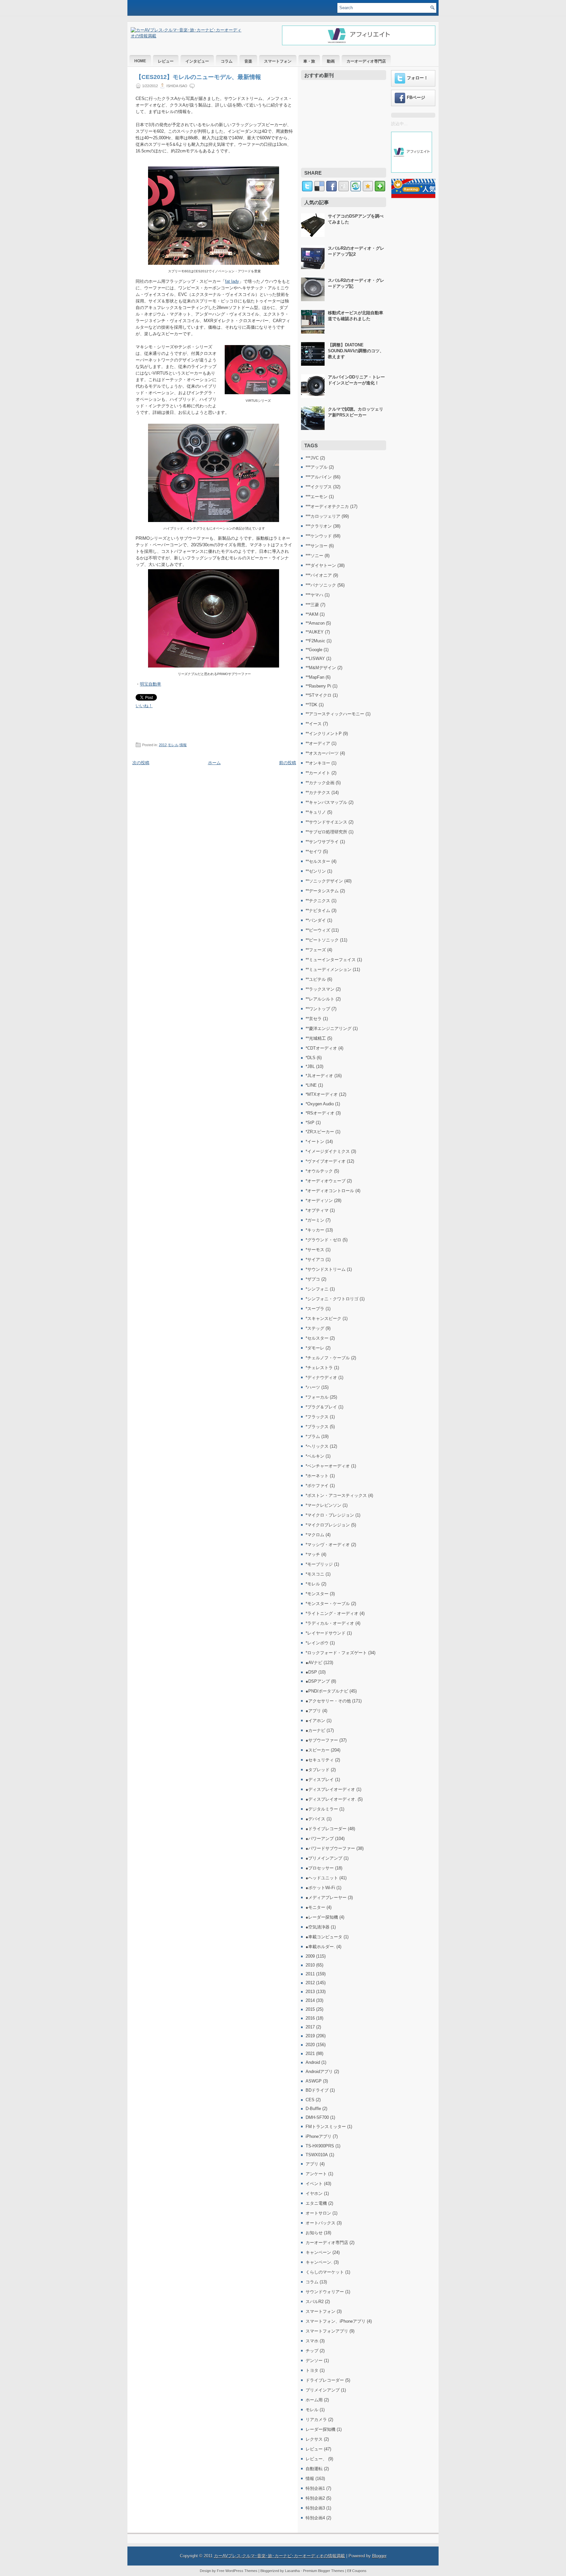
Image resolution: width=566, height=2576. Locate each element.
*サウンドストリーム (326, 1269)
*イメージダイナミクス (328, 1151)
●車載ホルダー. (320, 1947)
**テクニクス (318, 901)
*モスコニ (315, 1574)
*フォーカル (317, 1397)
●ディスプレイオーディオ (330, 1789)
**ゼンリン (316, 871)
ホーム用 (314, 2400)
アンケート (316, 2174)
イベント (314, 2184)
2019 (310, 2036)
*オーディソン (319, 1201)
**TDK (311, 705)
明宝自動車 (151, 684)
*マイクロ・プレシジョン (330, 1515)
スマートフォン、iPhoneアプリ (336, 2321)
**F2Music (315, 641)
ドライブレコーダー (325, 2380)
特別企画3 (315, 2508)
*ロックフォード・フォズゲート (336, 1653)
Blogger (379, 2556)
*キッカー (315, 1230)
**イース (314, 724)
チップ (312, 2351)
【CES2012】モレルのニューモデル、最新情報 (198, 77)
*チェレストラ (319, 1368)
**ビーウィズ (318, 930)
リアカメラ (316, 2420)
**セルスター (318, 861)
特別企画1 (315, 2488)
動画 (331, 61)
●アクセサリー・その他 (328, 1701)
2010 (310, 1965)
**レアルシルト (320, 999)
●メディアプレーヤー (326, 1898)
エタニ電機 (316, 2203)
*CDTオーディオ (321, 1048)
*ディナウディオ (321, 1377)
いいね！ (144, 706)
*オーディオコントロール (330, 1191)
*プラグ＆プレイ (321, 1407)
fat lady (232, 281)
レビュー (166, 61)
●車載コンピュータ (324, 1937)
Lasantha (292, 2571)
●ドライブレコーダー (326, 1829)
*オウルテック (319, 1171)
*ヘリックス (317, 1446)
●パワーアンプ (320, 1839)
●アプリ (313, 1711)
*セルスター (317, 1338)
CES (310, 2100)
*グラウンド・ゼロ (323, 1240)
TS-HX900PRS (320, 2146)
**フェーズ (316, 950)
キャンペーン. (319, 2262)
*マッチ (313, 1554)
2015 (310, 2009)
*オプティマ (317, 1210)
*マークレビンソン (323, 1505)
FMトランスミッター (326, 2127)
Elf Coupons (357, 2571)
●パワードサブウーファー (330, 1848)
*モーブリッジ (319, 1564)
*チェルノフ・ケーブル (328, 1358)
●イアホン (315, 1721)
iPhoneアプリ (319, 2136)
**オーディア (318, 743)
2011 (310, 1974)
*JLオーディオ (319, 1076)
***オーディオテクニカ (327, 506)
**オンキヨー (318, 763)
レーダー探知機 (321, 2429)
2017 (310, 2027)
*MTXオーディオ (322, 1094)
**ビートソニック (322, 940)
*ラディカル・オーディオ (330, 1623)
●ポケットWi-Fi (320, 1888)
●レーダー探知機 (322, 1917)
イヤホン (314, 2193)
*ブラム (313, 1436)
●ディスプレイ (320, 1780)
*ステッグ (315, 1328)
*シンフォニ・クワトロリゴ (332, 1299)
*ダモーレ (315, 1348)
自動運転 (314, 2469)
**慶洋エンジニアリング (329, 1028)
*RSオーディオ (320, 1113)
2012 (163, 745)
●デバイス (315, 1819)
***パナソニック (321, 585)
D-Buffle (313, 2109)
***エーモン (317, 497)
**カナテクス (318, 793)
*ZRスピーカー (320, 1132)
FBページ (416, 97)
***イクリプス (319, 487)
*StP (310, 1123)
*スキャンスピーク (323, 1318)
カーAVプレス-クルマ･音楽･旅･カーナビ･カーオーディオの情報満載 (279, 2556)
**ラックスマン (320, 989)
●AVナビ (314, 1663)
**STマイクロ (319, 695)
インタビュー (197, 61)
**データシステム (322, 891)
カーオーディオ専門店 (366, 61)
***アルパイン (319, 477)
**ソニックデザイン (324, 881)
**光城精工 (316, 1038)
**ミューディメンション (329, 969)
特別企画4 (315, 2518)
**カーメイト (318, 773)
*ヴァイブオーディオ (326, 1161)
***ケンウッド (319, 536)
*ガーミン (315, 1220)
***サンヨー (317, 546)
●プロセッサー (320, 1868)
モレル (173, 745)
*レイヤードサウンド (326, 1633)
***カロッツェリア (323, 516)
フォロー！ (417, 78)
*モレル (313, 1584)
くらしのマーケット (325, 2272)
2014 (310, 2000)
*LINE (311, 1085)
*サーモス (315, 1250)
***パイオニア (319, 575)
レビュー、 (316, 2459)
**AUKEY (315, 632)
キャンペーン (318, 2252)
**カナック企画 (320, 783)
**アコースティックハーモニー (335, 714)
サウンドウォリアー (325, 2292)
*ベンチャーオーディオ (328, 1466)
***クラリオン (319, 526)
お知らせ (314, 2233)
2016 (310, 2018)
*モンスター (317, 1594)
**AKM (312, 614)
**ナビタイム (318, 910)
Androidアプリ (319, 2072)
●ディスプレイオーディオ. (331, 1799)
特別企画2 (315, 2498)
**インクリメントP (324, 734)
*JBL (310, 1066)
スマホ (312, 2341)
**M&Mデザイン (321, 668)
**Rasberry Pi (318, 686)
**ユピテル (316, 979)
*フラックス (317, 1417)
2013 (310, 1992)
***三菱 (312, 605)
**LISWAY (315, 659)
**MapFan (315, 677)
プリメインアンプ (323, 2390)
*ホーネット (317, 1476)
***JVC (312, 458)
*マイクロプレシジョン (328, 1525)
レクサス (314, 2439)
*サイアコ (315, 1259)
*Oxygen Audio (320, 1104)
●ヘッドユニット (322, 1878)
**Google (314, 650)
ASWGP (314, 2081)
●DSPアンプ (318, 1681)
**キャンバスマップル (326, 802)
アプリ (312, 2164)
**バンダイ (316, 920)
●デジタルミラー (322, 1809)
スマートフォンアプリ (327, 2331)
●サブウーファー (322, 1740)
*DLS (311, 1058)
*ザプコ (313, 1279)
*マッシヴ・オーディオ (328, 1545)
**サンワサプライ (322, 842)
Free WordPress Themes (237, 2571)
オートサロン (318, 2213)
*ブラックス (317, 1427)
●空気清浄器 (318, 1927)
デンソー (314, 2361)
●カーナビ (315, 1730)
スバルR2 (315, 2302)
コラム (227, 61)
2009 (310, 1956)
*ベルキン (315, 1456)
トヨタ (312, 2370)
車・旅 (309, 61)
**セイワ (314, 852)
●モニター (315, 1907)
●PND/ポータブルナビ (327, 1691)
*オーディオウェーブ (326, 1181)
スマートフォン (278, 61)
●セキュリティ (320, 1760)
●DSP (311, 1672)
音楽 (248, 61)
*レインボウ (317, 1643)
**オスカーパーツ (322, 753)
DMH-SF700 (317, 2117)
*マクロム (315, 1535)
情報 (183, 745)
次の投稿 (141, 763)
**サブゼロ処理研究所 (326, 832)
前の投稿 (288, 763)
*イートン (315, 1142)
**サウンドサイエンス (326, 822)
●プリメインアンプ (324, 1858)
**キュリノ (316, 812)
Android (313, 2062)
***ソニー (314, 556)
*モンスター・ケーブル (328, 1604)
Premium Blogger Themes (324, 2571)
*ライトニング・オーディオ (332, 1613)
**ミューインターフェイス (331, 960)
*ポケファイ (317, 1486)
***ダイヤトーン (321, 565)
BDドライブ (317, 2090)
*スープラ (315, 1309)
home (140, 61)
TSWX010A (317, 2155)
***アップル (317, 467)
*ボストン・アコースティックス (336, 1495)
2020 (310, 2045)
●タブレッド (318, 1770)
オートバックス (321, 2223)
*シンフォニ (317, 1289)
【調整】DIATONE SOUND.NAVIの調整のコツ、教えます (356, 351)
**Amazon (315, 623)
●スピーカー (318, 1750)
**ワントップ (318, 1009)
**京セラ (314, 1019)
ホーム (214, 763)
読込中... (399, 124)
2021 (310, 2053)
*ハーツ (313, 1387)
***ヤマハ (314, 595)
